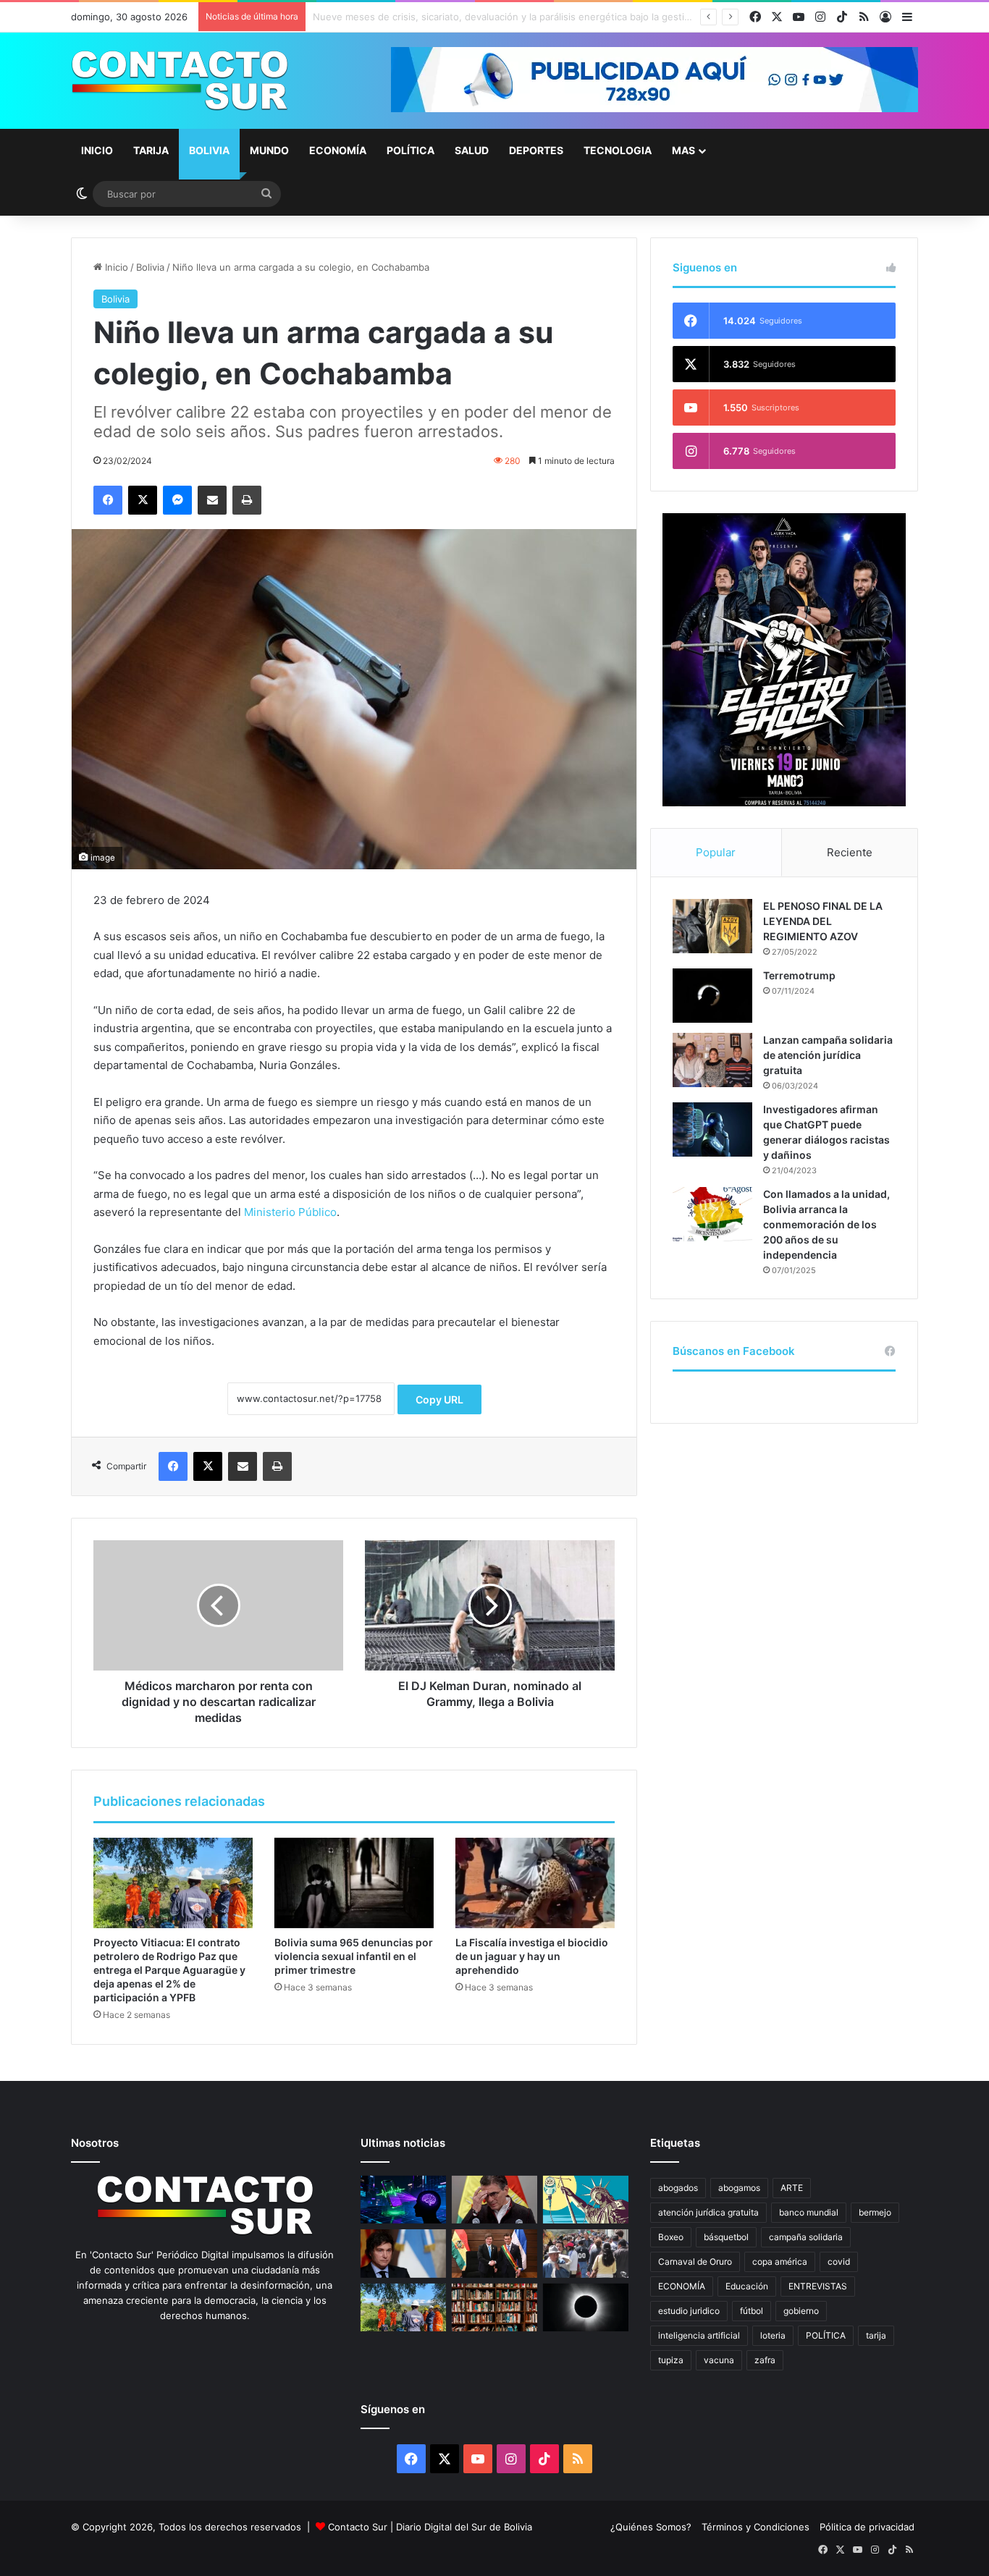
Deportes (536, 150)
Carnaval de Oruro (695, 2262)
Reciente (850, 852)
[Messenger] (177, 500)
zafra (765, 2360)
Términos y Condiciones (756, 2527)
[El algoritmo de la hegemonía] (403, 2200)
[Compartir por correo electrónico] (212, 500)
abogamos (739, 2188)
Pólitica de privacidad (867, 2527)
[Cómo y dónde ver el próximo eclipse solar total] (586, 2308)
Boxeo (671, 2237)
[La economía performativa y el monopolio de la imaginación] (586, 2200)
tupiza (671, 2360)
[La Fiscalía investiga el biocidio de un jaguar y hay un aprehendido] (535, 1883)
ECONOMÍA (682, 2286)
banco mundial (809, 2212)
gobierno (801, 2311)
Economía (338, 150)
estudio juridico (689, 2311)
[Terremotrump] (712, 996)
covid (839, 2262)
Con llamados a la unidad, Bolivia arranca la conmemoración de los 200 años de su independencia (826, 1224)
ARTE (792, 2188)
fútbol (752, 2311)
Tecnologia (618, 150)
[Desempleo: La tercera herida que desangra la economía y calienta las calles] (586, 2254)
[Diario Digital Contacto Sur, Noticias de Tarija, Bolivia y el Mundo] (180, 81)
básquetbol (726, 2237)
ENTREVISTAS (818, 2286)
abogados (678, 2188)
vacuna (719, 2360)
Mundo (269, 150)
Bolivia (209, 150)
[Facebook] (108, 500)
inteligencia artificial (699, 2335)
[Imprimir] (247, 500)
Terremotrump (799, 975)
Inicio (97, 150)
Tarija (151, 150)
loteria (773, 2335)
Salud (472, 150)
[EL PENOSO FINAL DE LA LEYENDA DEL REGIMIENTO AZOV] (712, 926)
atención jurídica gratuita (708, 2212)
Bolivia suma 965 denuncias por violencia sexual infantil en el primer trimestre (354, 1956)
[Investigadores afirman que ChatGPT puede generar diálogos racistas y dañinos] (712, 1129)
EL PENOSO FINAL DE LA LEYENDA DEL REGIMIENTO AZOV (823, 921)
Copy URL (439, 1399)
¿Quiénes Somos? (651, 2527)
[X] (143, 500)
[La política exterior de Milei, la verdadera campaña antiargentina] (403, 2254)
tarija (876, 2335)
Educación (747, 2286)
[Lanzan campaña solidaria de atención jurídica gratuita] (712, 1060)
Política (411, 150)
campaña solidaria (806, 2237)
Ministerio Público (290, 1212)
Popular (716, 852)
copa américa (780, 2262)
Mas (683, 150)
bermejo (875, 2212)
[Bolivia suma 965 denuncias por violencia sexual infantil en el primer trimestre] (354, 1883)
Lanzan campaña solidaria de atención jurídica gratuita (828, 1055)
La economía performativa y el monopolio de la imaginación (446, 17)
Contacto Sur (359, 2527)
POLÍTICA (826, 2335)
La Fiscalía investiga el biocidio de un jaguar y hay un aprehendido (532, 1956)
